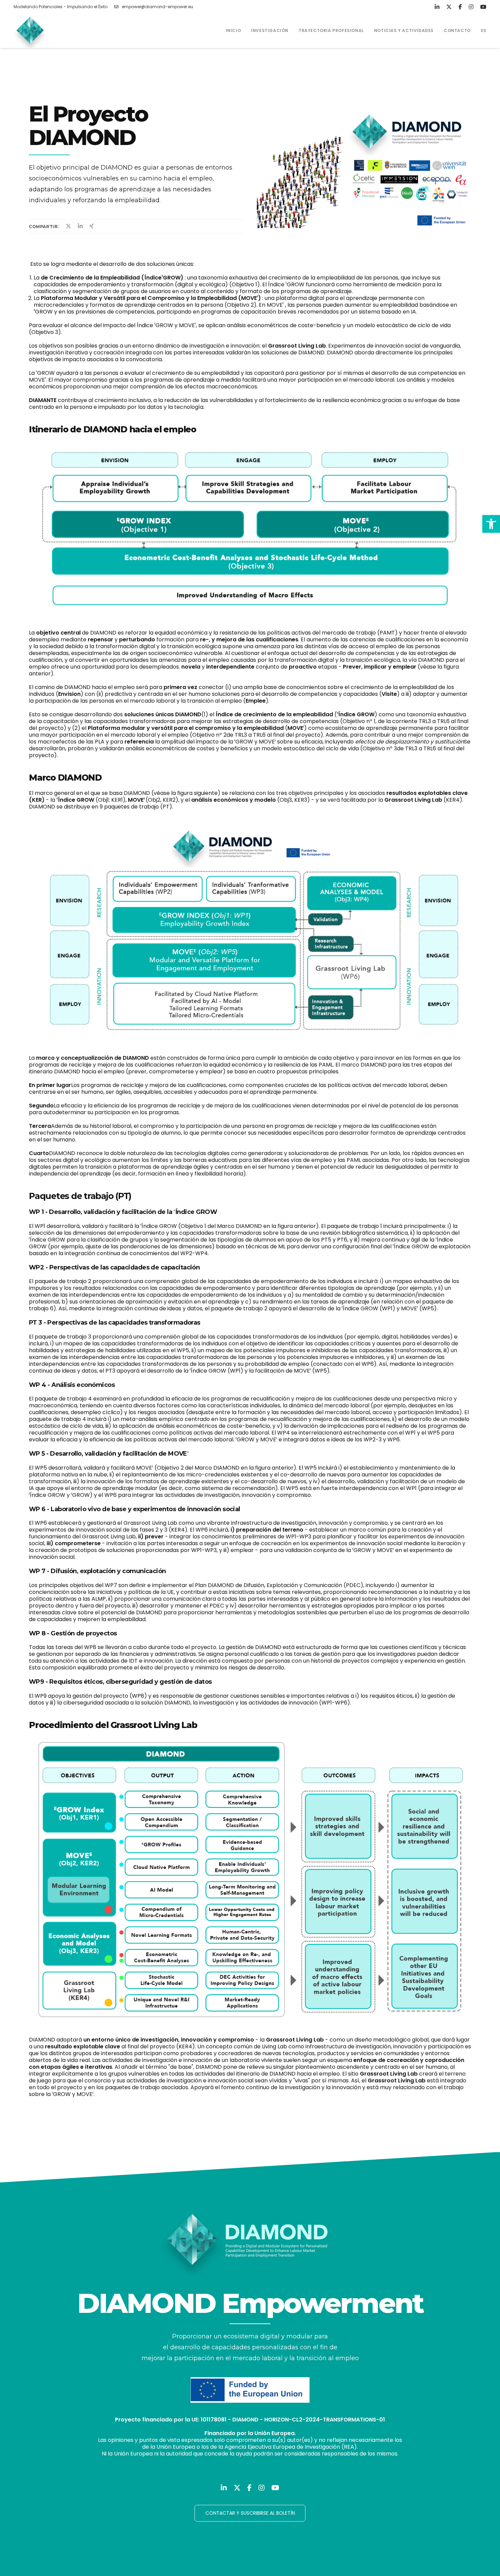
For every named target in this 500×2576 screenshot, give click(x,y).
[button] (491, 524)
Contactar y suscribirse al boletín (250, 2513)
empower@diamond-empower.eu (157, 7)
